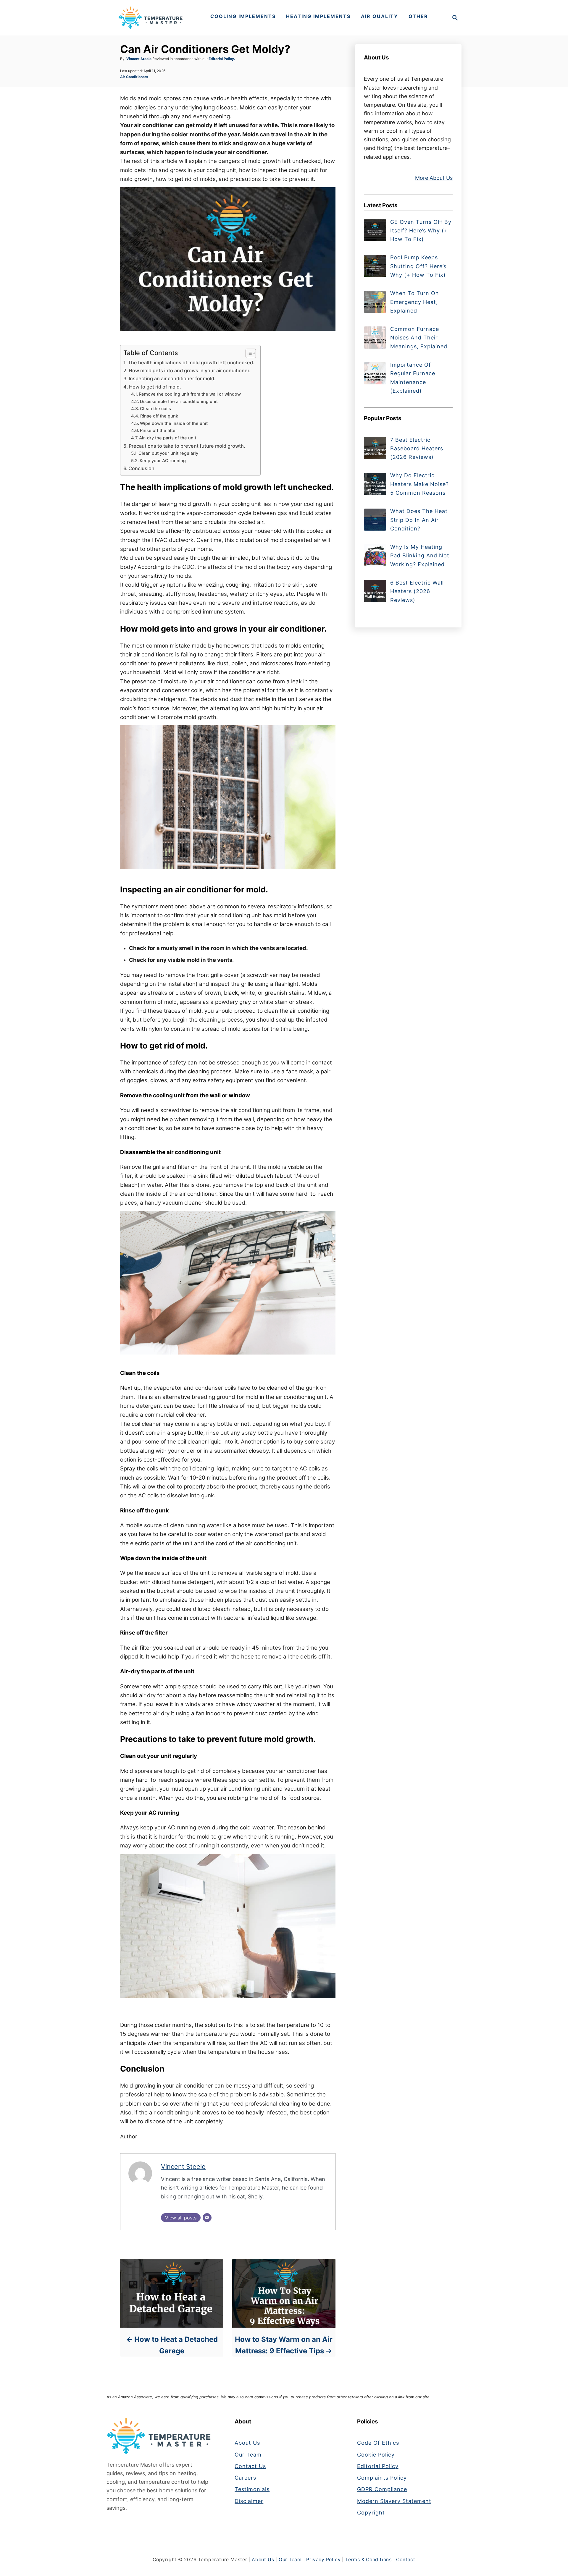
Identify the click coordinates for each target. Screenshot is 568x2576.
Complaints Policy (382, 2478)
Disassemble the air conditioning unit (179, 402)
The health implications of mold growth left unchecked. (191, 363)
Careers (245, 2478)
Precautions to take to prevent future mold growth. (187, 446)
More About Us (434, 178)
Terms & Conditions (368, 2560)
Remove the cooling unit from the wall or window (190, 394)
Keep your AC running (163, 461)
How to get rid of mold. (155, 387)
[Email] (207, 2218)
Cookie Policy (376, 2455)
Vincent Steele (139, 59)
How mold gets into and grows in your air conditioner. (190, 370)
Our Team (248, 2455)
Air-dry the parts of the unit (168, 438)
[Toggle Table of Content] (248, 353)
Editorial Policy (378, 2466)
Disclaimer (249, 2501)
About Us (247, 2443)
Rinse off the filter (159, 431)
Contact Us (250, 2466)
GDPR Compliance (382, 2489)
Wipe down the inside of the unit (174, 423)
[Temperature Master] (150, 18)
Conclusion (141, 468)
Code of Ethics (378, 2443)
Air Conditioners (134, 77)
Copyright (371, 2513)
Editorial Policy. (222, 59)
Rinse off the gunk (159, 416)
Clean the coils (155, 409)
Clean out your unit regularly (168, 453)
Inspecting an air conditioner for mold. (172, 378)
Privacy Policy (323, 2560)
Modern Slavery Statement (394, 2501)
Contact (406, 2560)
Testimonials (252, 2489)
